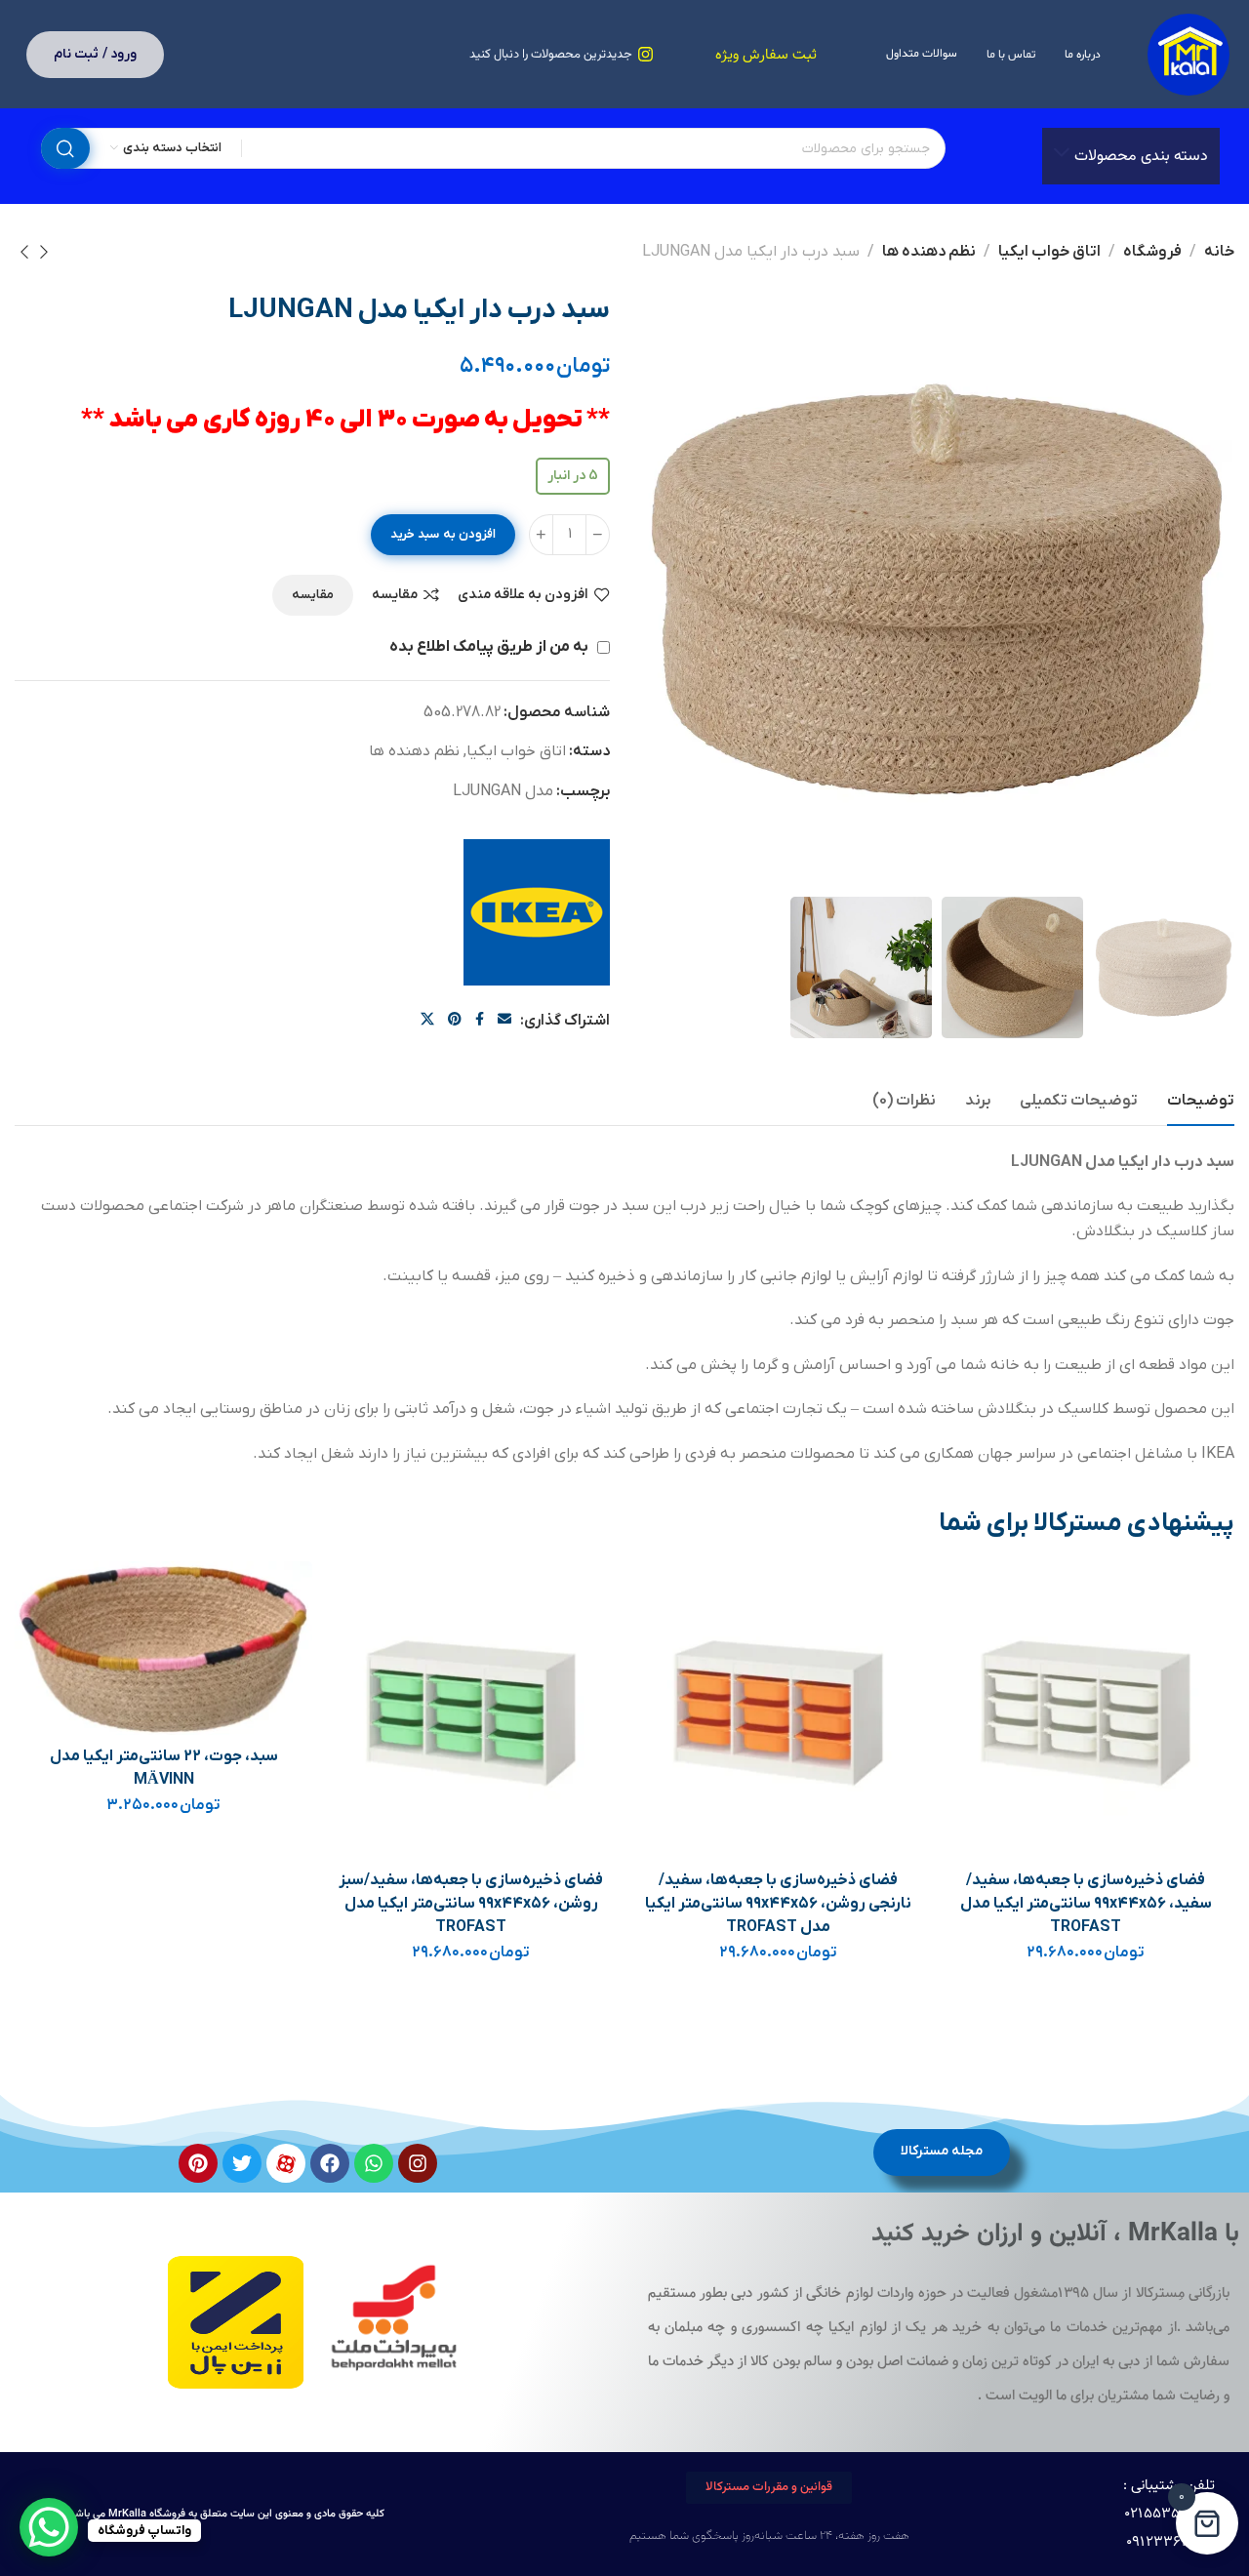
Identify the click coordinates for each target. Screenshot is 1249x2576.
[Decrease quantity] (598, 535)
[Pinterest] (198, 2163)
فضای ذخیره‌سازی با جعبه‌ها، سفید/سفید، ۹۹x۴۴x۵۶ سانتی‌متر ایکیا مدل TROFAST (1086, 1904)
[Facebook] (330, 2163)
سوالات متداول (922, 54)
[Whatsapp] (374, 2163)
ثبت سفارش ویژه (766, 55)
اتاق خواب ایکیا (1049, 252)
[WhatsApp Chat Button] (49, 2527)
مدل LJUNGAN (503, 791)
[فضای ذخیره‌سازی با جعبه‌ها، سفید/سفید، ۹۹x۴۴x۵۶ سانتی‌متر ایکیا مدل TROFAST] (1085, 1710)
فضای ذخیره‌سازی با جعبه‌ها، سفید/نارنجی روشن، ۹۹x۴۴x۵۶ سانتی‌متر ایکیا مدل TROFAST (778, 1904)
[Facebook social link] (480, 1020)
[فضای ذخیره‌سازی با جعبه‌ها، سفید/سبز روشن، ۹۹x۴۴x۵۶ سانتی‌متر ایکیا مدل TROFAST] (470, 1710)
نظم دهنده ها (929, 252)
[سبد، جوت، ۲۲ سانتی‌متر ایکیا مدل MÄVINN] (163, 1649)
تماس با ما (1011, 55)
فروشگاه (1152, 252)
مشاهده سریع (971, 1688)
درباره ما (1083, 55)
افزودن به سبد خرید (443, 534)
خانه (1219, 252)
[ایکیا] (537, 912)
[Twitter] (242, 2163)
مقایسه (395, 595)
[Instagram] (418, 2163)
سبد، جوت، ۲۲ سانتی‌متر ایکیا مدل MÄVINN (164, 1768)
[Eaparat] (286, 2163)
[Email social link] (504, 1020)
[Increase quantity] (541, 535)
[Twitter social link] (427, 1020)
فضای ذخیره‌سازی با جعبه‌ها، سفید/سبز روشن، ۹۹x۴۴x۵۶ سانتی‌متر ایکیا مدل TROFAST (471, 1904)
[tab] (1201, 1101)
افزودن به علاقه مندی (523, 595)
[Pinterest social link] (455, 1020)
